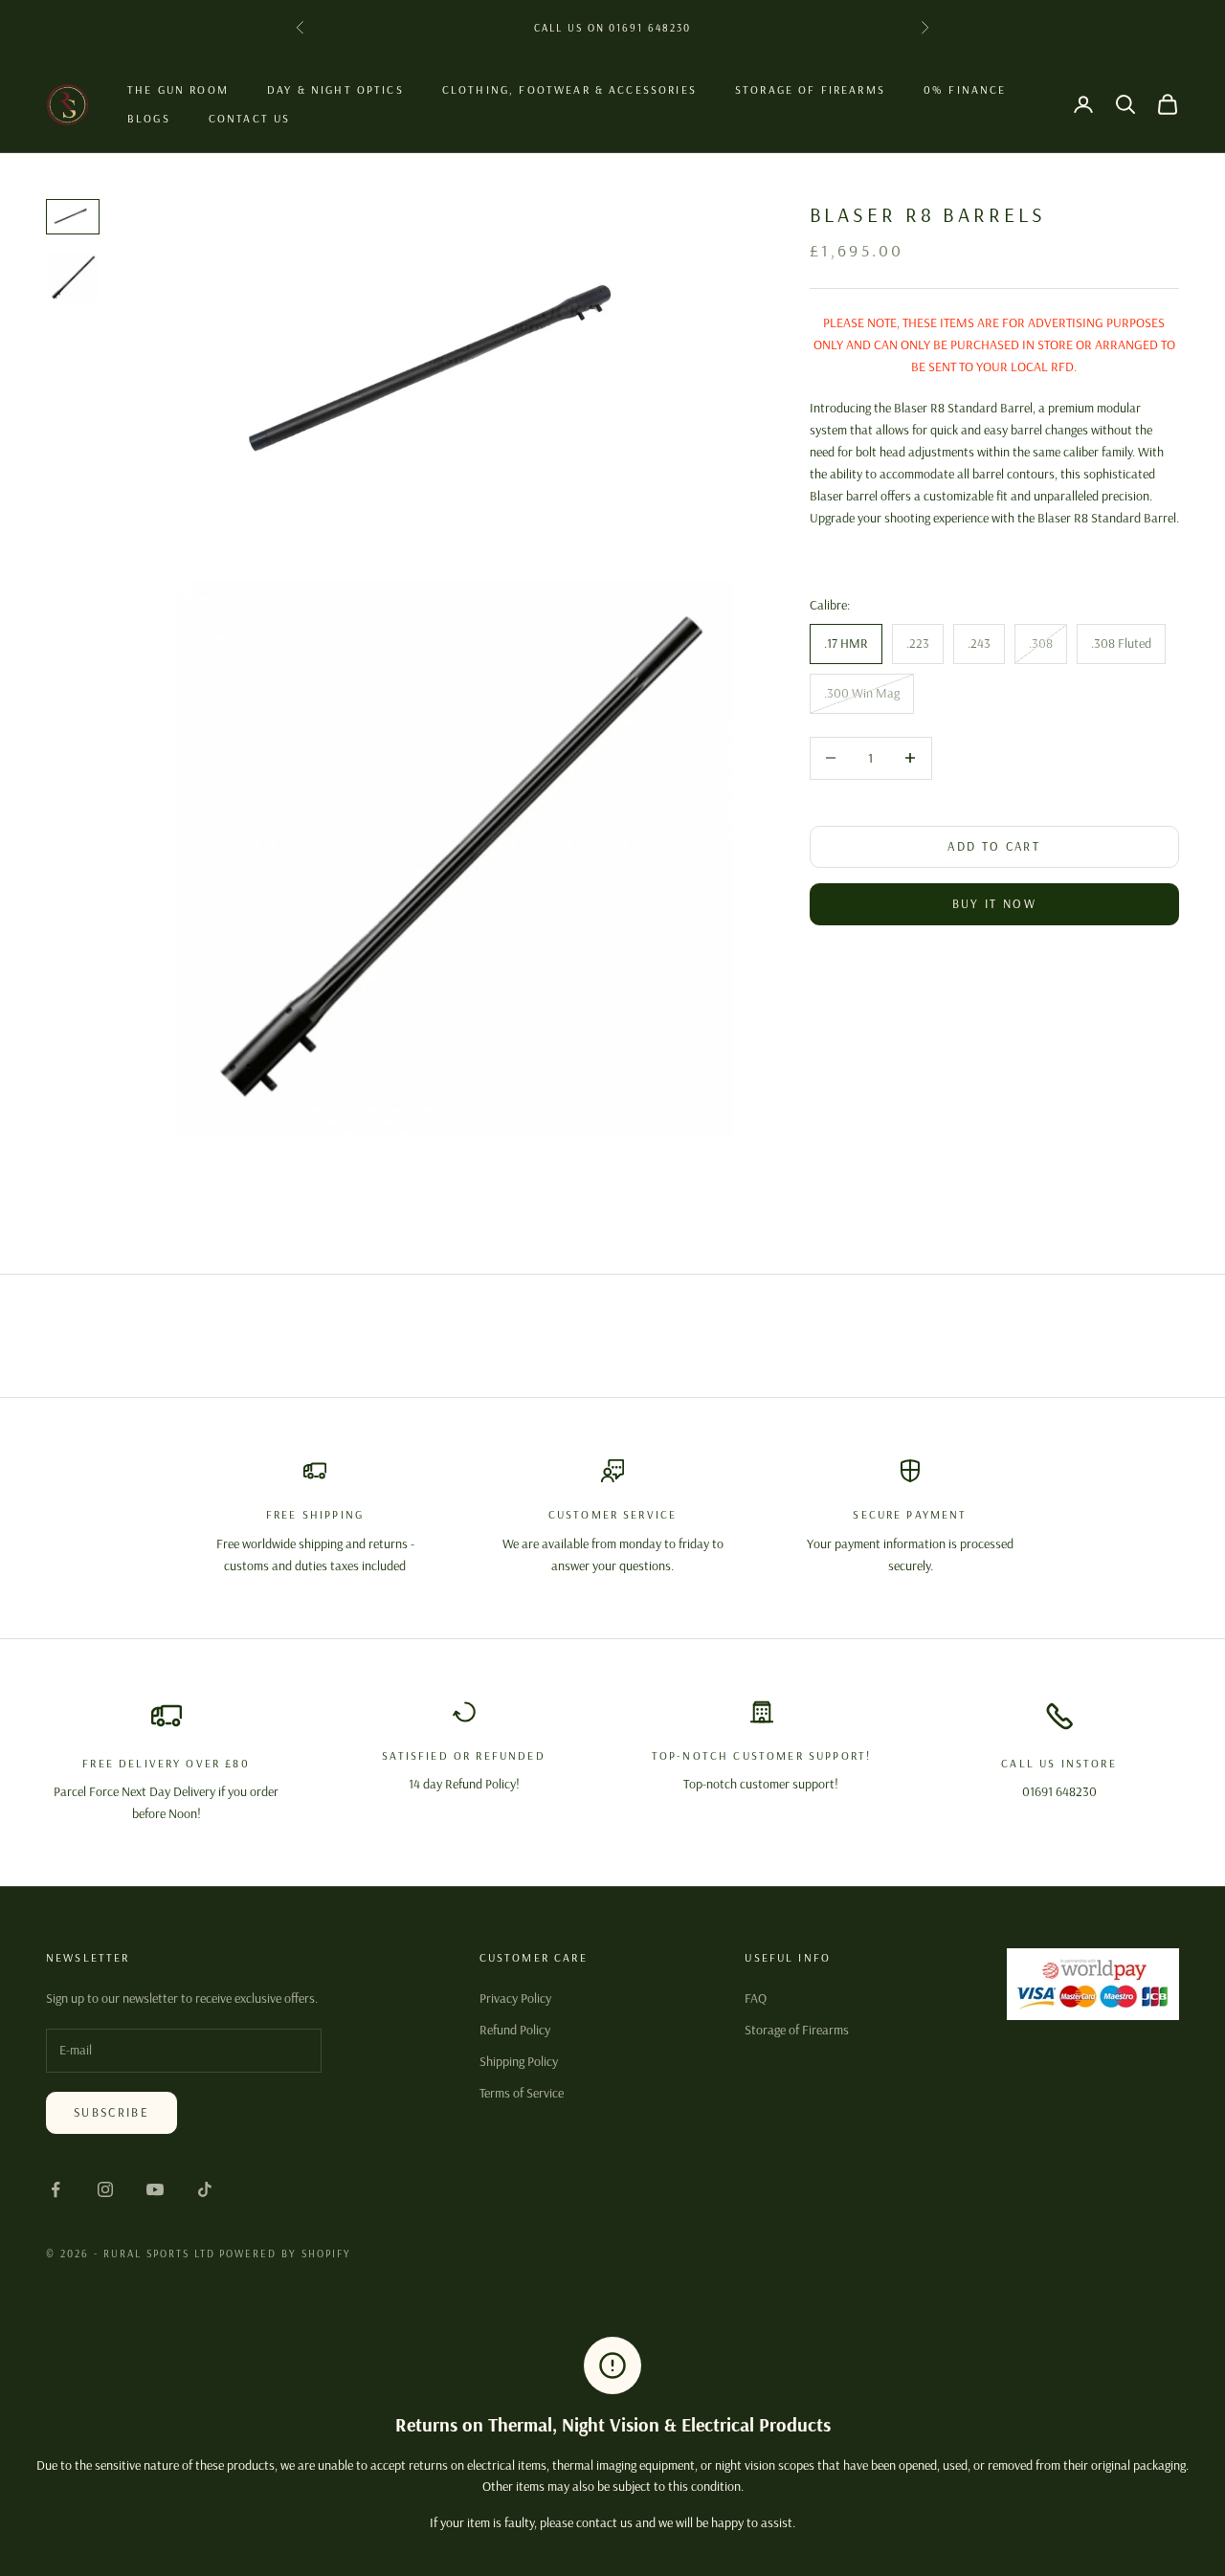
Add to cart (994, 846)
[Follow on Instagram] (105, 2189)
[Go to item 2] (73, 278)
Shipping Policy (519, 2061)
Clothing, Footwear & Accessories (569, 89)
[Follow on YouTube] (155, 2189)
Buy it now (994, 904)
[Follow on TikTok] (205, 2189)
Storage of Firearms (810, 89)
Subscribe (111, 2112)
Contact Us (250, 118)
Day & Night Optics (335, 89)
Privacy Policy (515, 1998)
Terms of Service (522, 2093)
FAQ (756, 1998)
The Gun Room (178, 89)
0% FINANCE (965, 89)
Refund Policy (515, 2030)
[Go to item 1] (73, 217)
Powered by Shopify (285, 2254)
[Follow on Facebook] (56, 2189)
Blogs (149, 118)
